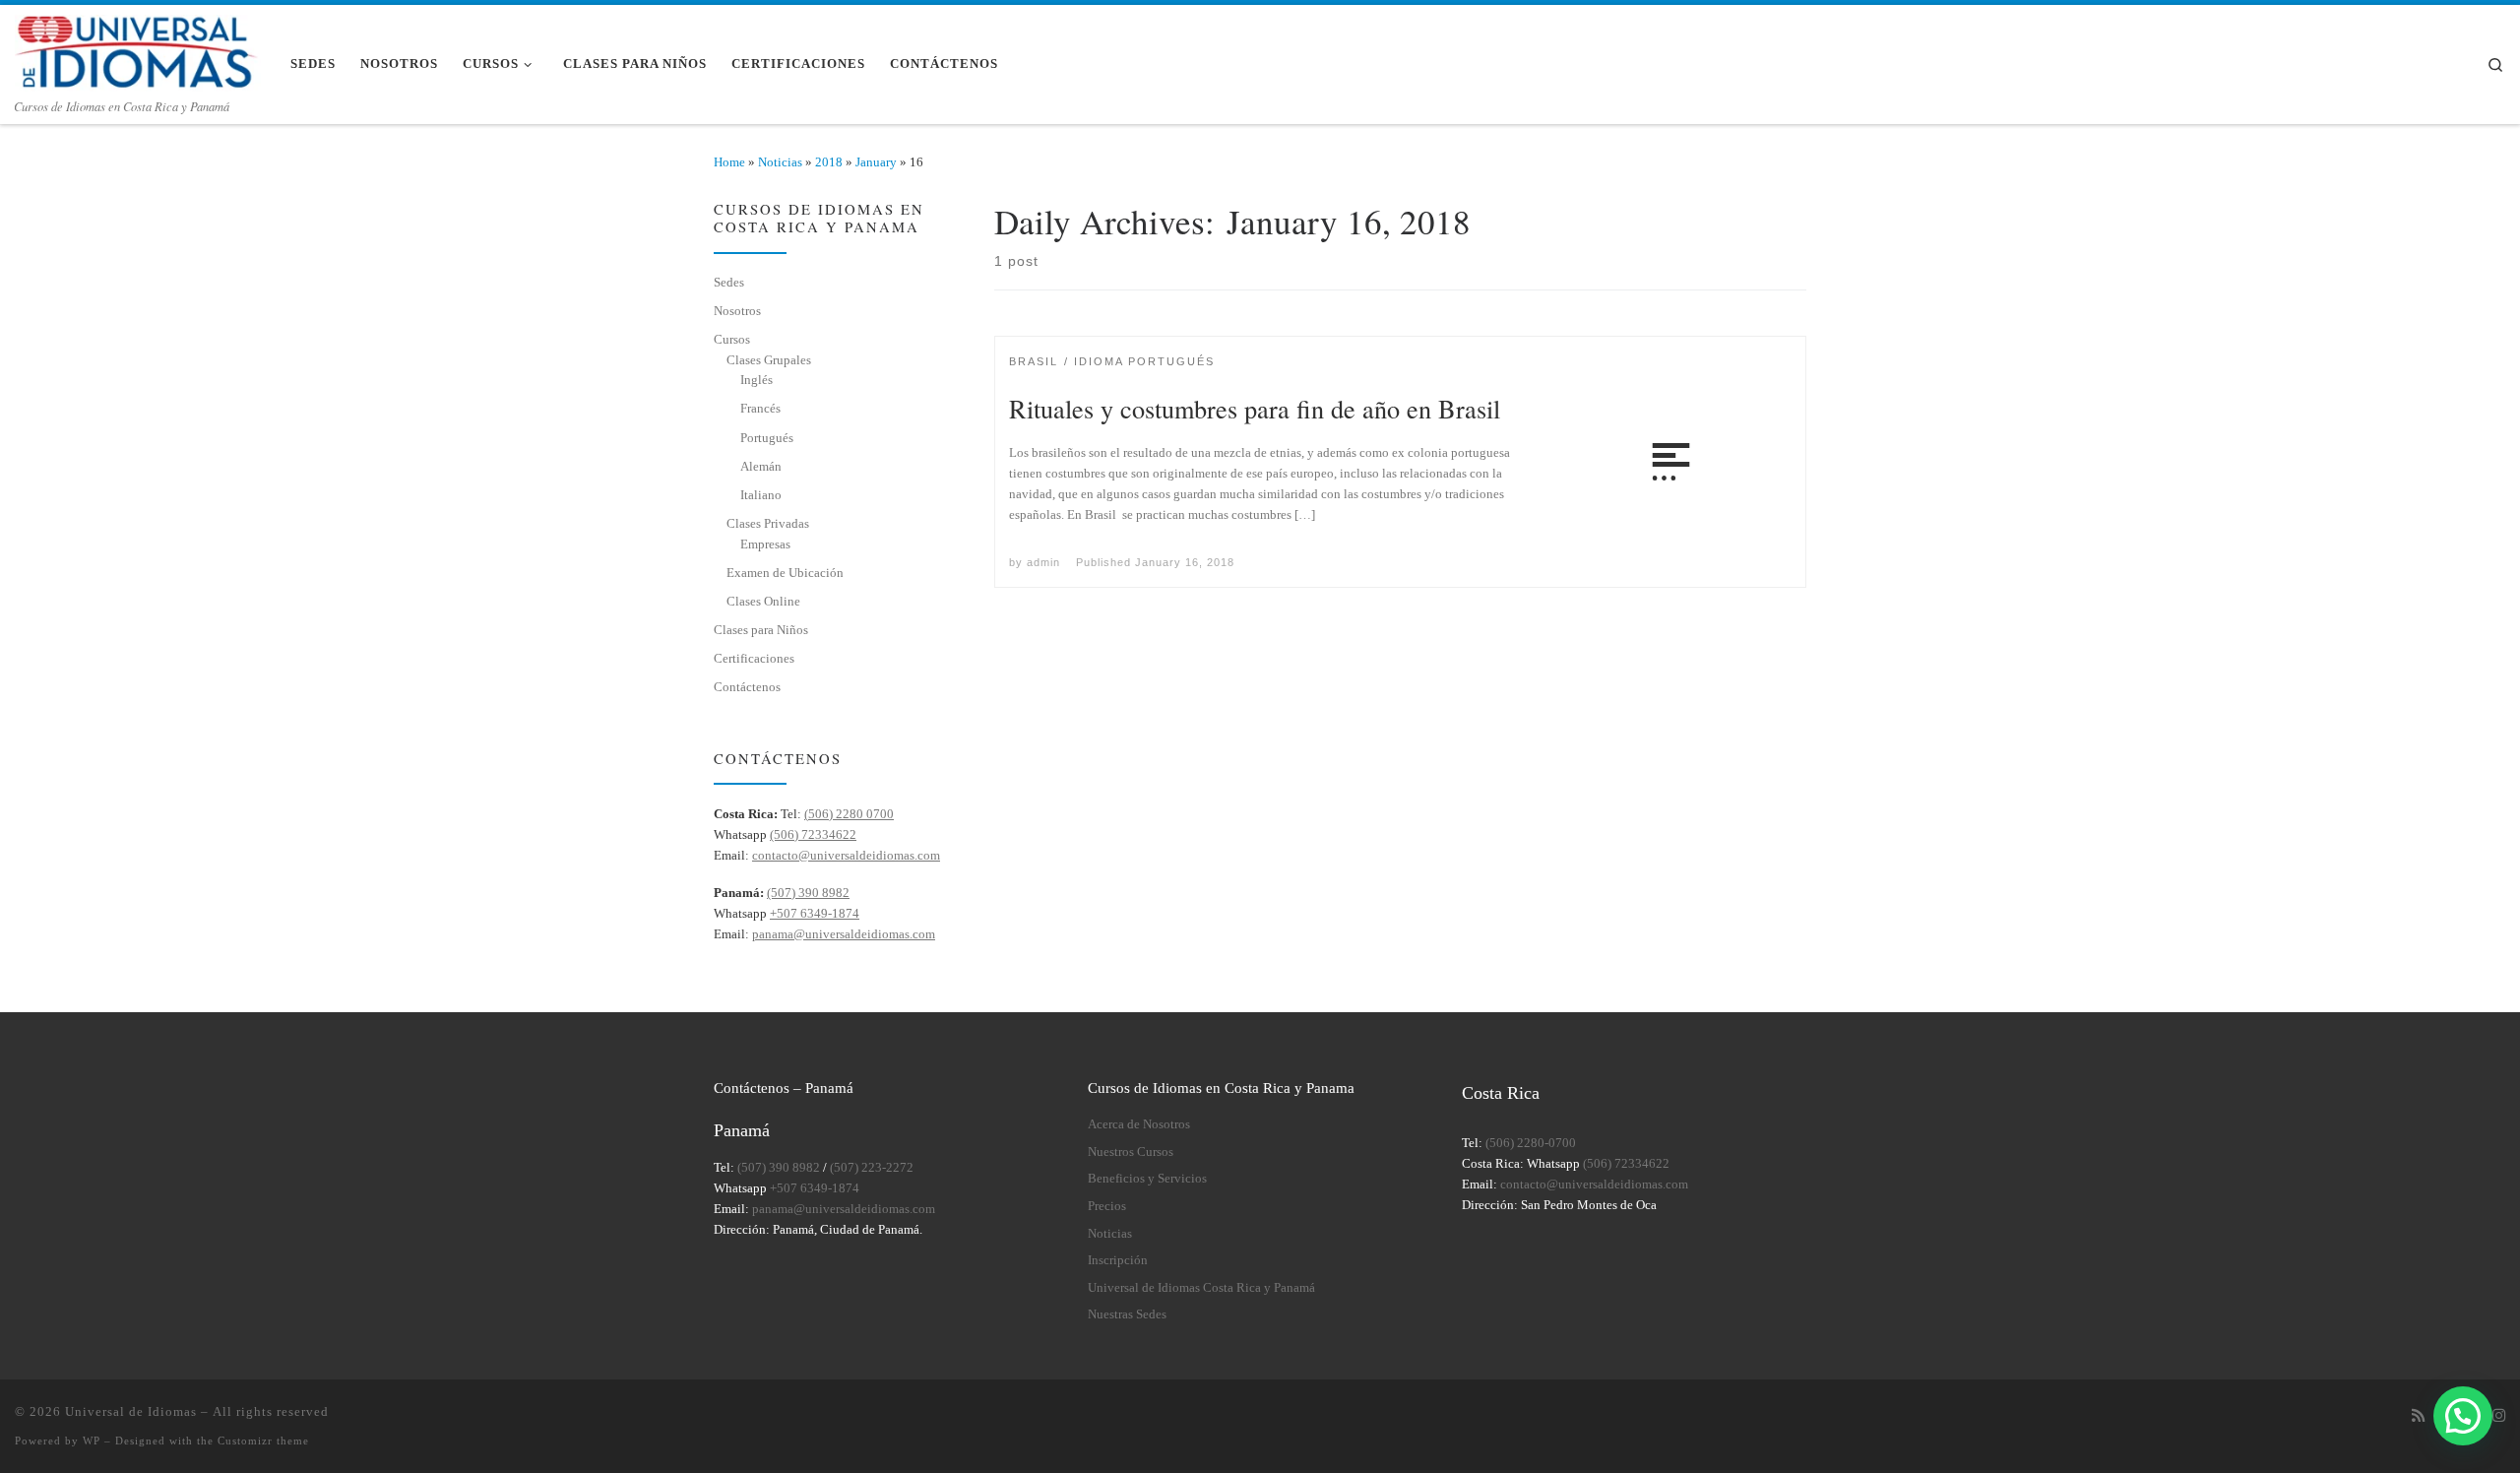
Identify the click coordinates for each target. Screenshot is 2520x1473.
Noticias (780, 162)
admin (1043, 562)
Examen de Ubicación (785, 573)
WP (92, 1441)
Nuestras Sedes (1127, 1314)
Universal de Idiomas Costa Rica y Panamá (1201, 1288)
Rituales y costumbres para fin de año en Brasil (1255, 408)
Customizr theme (263, 1441)
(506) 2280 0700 (849, 814)
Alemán (761, 466)
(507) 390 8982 (808, 893)
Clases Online (763, 601)
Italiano (761, 495)
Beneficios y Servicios (1147, 1179)
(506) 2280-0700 (1531, 1143)
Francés (760, 408)
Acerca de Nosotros (1139, 1124)
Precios (1107, 1206)
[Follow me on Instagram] (2499, 1416)
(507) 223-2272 (872, 1168)
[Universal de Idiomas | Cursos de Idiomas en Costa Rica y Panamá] (138, 48)
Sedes (729, 282)
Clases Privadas (768, 523)
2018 (829, 162)
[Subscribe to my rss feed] (2418, 1416)
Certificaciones (754, 658)
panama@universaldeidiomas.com (844, 934)
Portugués (767, 438)
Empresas (765, 544)
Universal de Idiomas (131, 1411)
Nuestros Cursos (1131, 1152)
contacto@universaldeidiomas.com (846, 855)
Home (729, 162)
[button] (2463, 1416)
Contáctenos (747, 687)
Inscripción (1118, 1260)
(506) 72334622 (813, 834)
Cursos (732, 339)
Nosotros (737, 311)
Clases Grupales (769, 360)
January (876, 162)
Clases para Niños (761, 630)
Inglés (756, 380)
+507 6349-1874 (815, 913)
